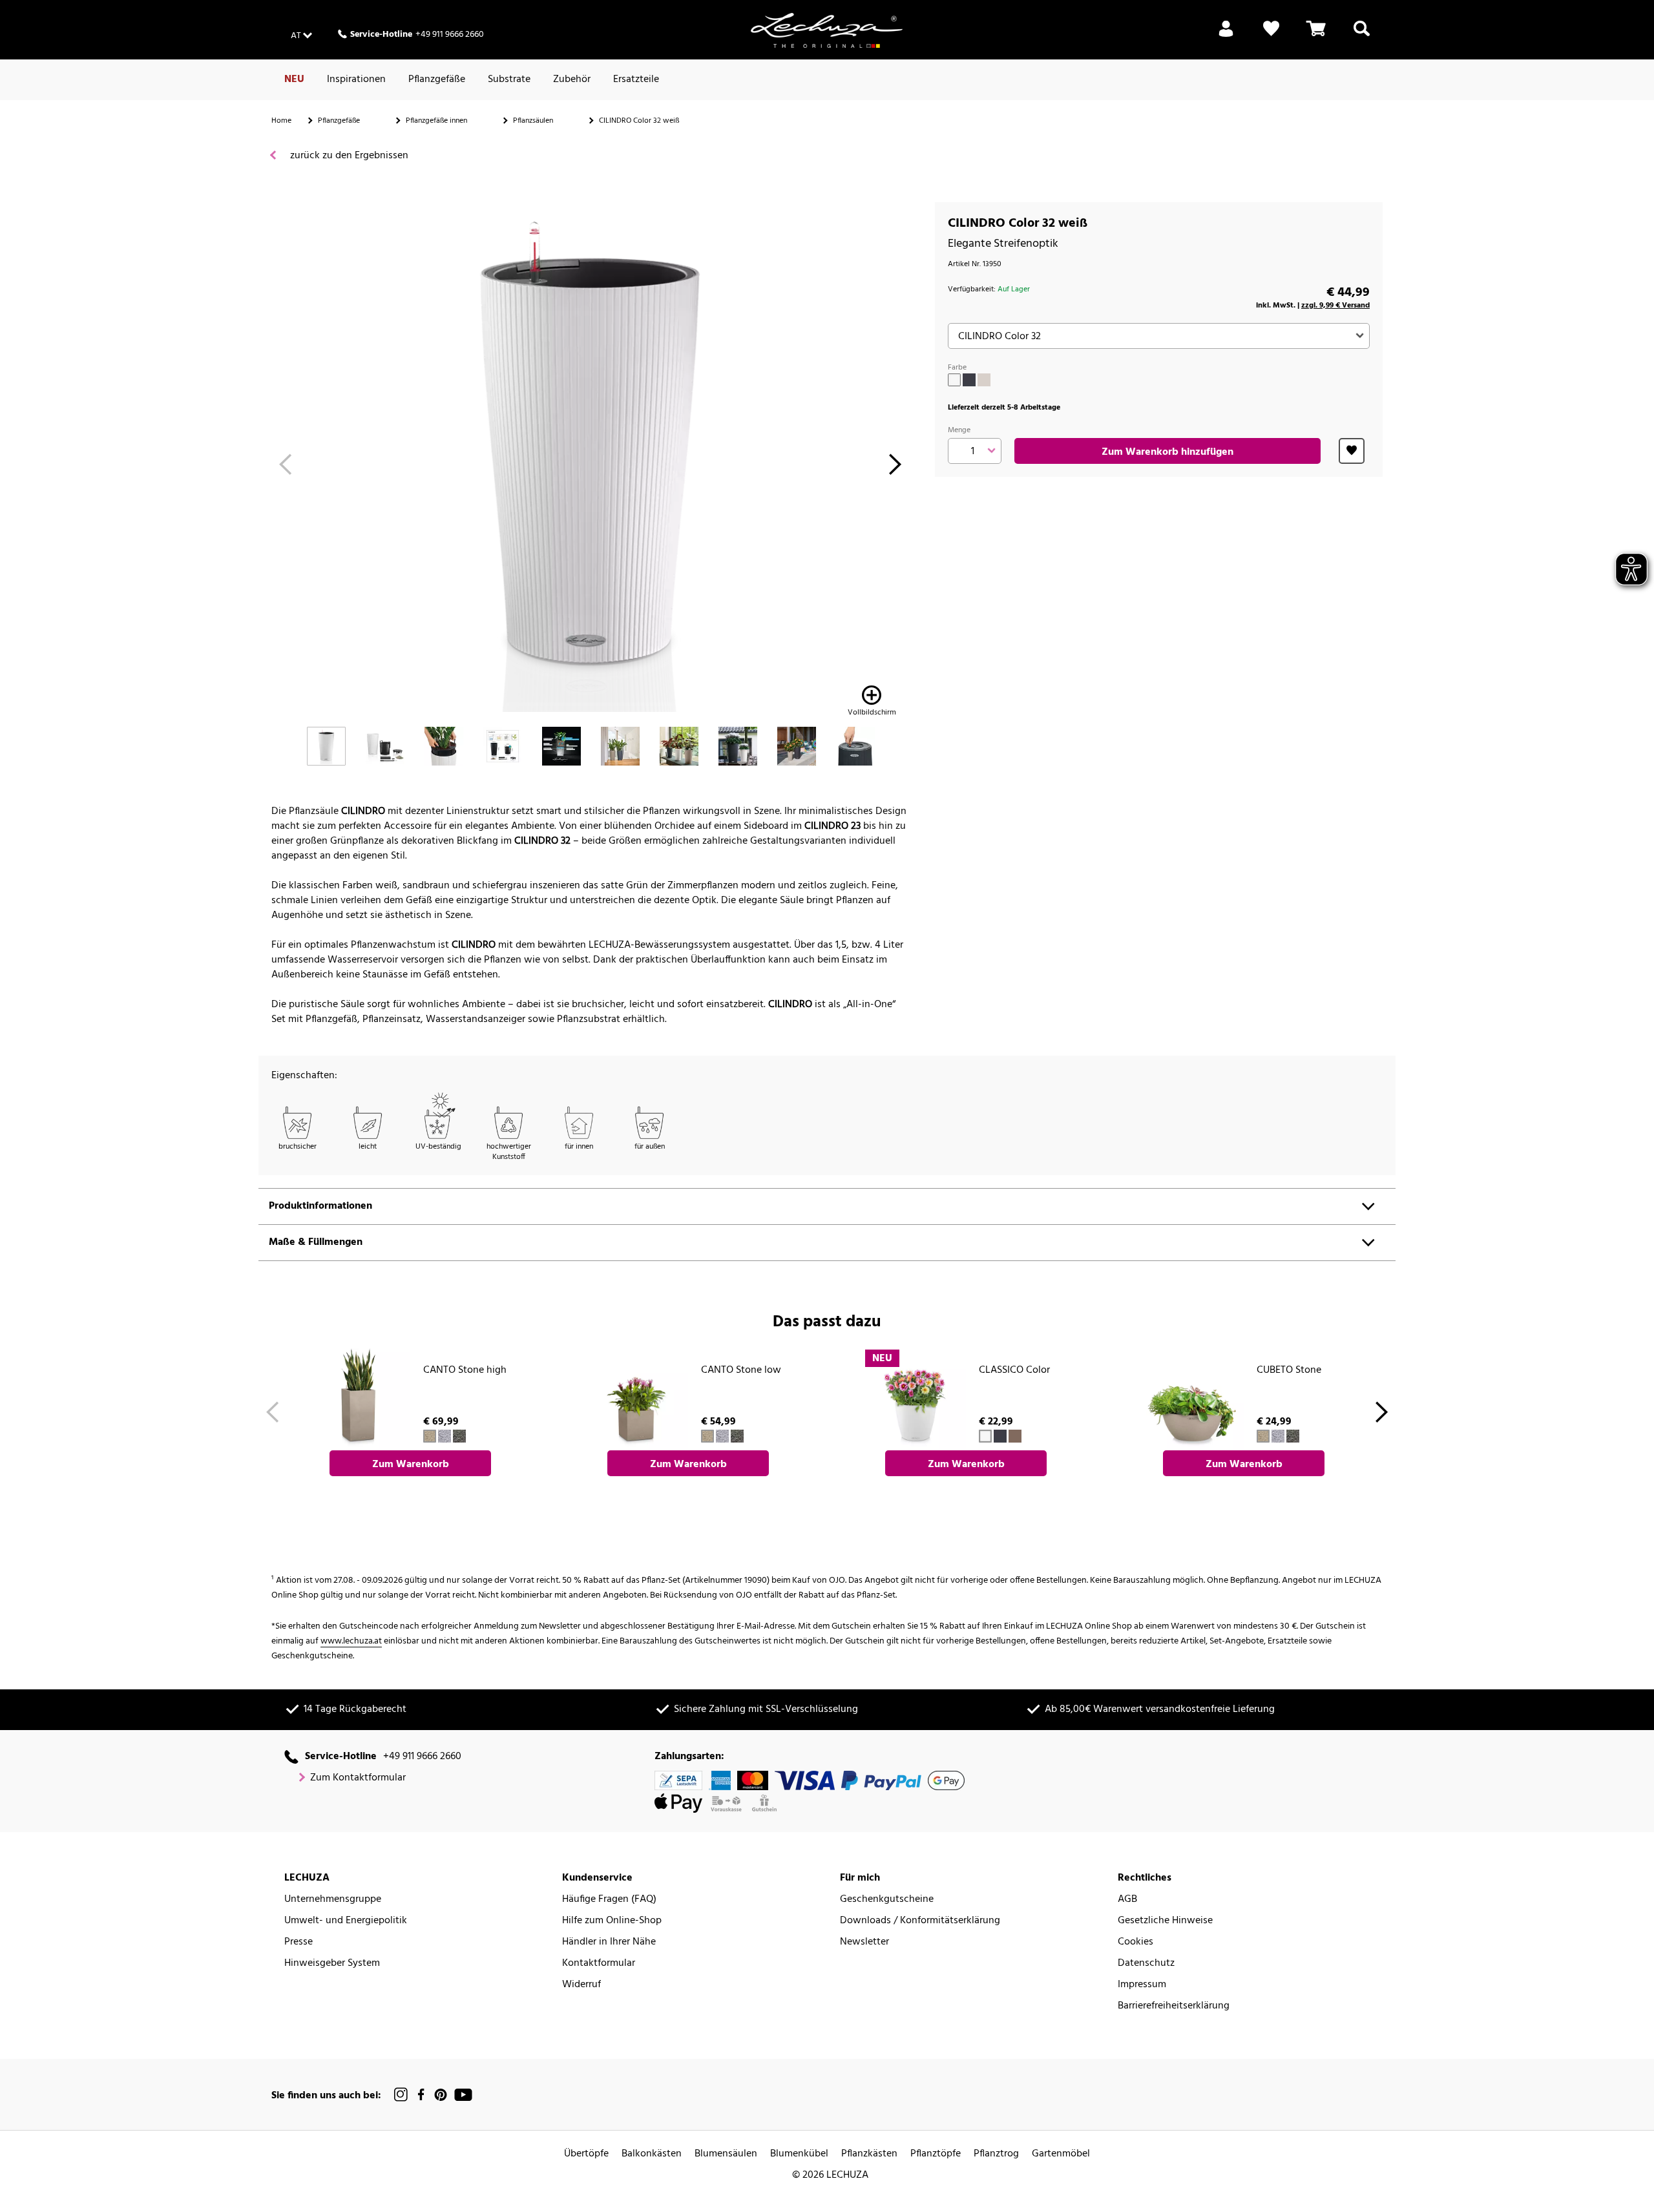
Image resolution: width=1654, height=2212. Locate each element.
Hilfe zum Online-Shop (612, 1921)
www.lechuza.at (351, 1641)
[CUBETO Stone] (1193, 1399)
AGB (1127, 1900)
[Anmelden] (1226, 36)
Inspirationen (356, 79)
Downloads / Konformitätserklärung (920, 1921)
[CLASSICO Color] (915, 1399)
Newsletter (864, 1942)
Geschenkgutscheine (887, 1900)
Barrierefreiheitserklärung (1174, 2006)
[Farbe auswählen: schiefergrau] (969, 380)
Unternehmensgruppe (333, 1900)
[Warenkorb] (1316, 36)
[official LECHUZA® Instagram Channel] (401, 2095)
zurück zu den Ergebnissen (348, 156)
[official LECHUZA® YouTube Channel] (463, 2095)
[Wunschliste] (1271, 36)
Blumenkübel (799, 2154)
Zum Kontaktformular (358, 1778)
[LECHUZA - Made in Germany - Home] (827, 30)
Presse (298, 1942)
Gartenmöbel (1061, 2154)
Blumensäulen (726, 2154)
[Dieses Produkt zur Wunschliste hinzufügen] (1352, 451)
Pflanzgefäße (437, 79)
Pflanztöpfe (936, 2154)
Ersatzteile (636, 79)
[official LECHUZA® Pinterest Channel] (441, 2095)
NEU (294, 79)
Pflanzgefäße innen (436, 121)
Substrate (509, 79)
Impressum (1142, 1985)
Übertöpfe (586, 2154)
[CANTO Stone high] (359, 1399)
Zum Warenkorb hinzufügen (1167, 452)
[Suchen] (1362, 36)
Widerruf (581, 1985)
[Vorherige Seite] (285, 468)
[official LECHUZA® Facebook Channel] (421, 2095)
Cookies (1136, 1942)
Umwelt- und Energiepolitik (346, 1921)
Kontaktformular (599, 1964)
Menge (959, 430)
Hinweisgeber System (332, 1964)
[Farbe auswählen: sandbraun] (984, 380)
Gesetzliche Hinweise (1165, 1921)
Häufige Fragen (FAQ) (609, 1900)
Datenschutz (1146, 1964)
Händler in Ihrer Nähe (609, 1942)
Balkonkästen (652, 2154)
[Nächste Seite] (895, 468)
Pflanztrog (996, 2154)
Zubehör (572, 79)
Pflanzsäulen (533, 121)
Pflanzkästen (869, 2154)
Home (281, 121)
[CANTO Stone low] (637, 1399)
